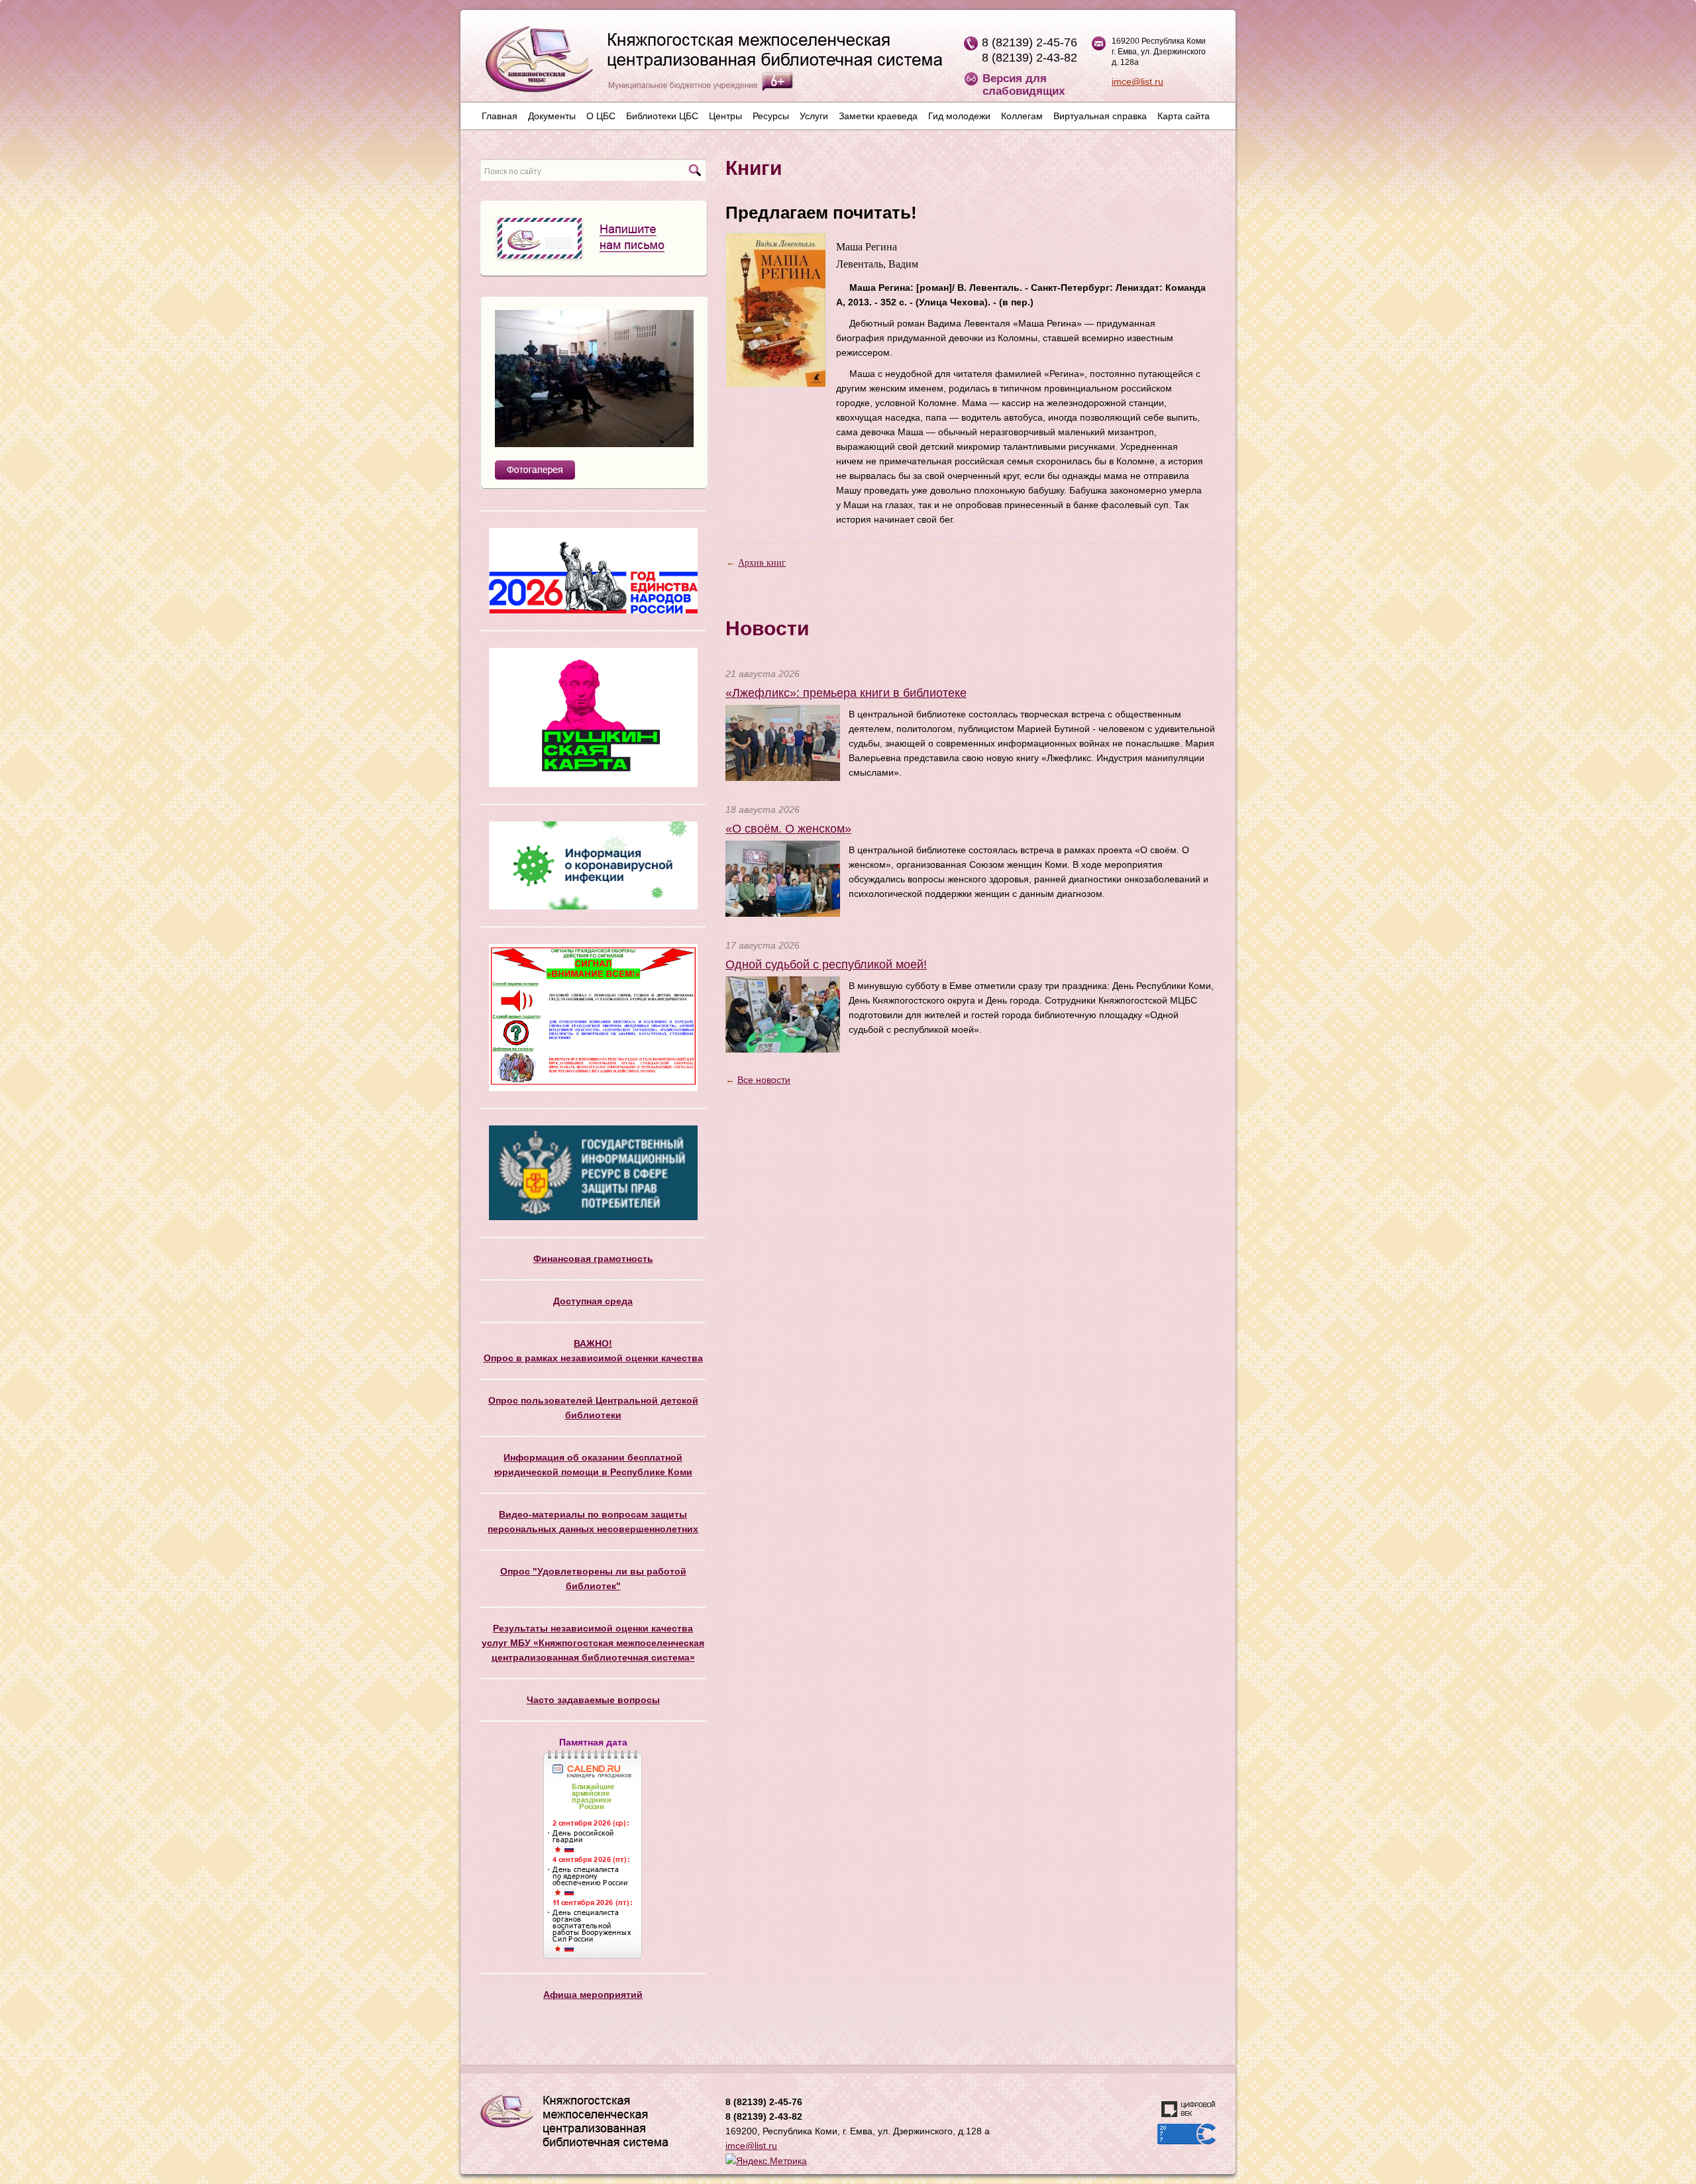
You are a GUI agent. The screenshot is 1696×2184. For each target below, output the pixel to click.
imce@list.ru (1138, 81)
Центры (725, 116)
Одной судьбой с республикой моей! (826, 964)
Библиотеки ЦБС (662, 116)
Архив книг (762, 563)
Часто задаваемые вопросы (593, 1700)
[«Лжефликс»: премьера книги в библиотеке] (783, 742)
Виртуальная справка (1100, 116)
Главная (500, 116)
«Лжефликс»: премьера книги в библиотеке (846, 693)
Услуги (814, 116)
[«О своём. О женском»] (783, 878)
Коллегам (1022, 116)
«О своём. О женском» (788, 829)
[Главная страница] (707, 64)
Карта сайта (1184, 116)
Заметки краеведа (878, 116)
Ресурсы (771, 116)
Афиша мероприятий (593, 1995)
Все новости (764, 1080)
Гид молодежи (959, 116)
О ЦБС (601, 116)
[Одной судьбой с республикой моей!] (783, 1014)
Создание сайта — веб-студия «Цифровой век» (1189, 2109)
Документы (552, 116)
